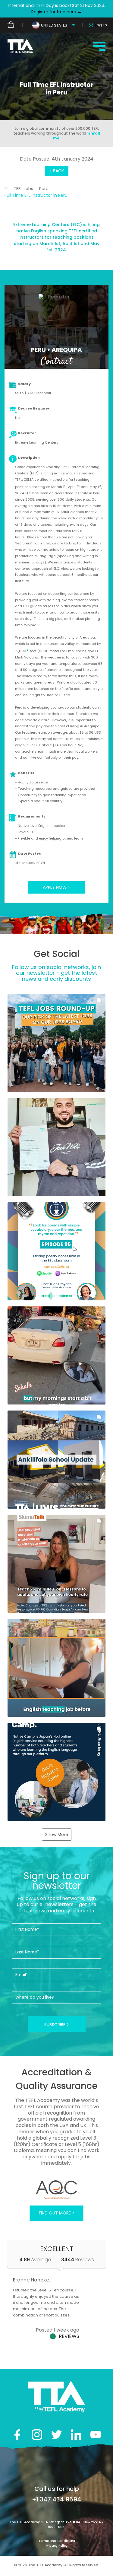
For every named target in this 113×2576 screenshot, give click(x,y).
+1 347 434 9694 (56, 2499)
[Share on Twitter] (56, 2435)
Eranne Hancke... (33, 2280)
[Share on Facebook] (17, 2435)
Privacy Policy (57, 2546)
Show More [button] (57, 1835)
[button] (56, 1043)
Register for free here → (56, 12)
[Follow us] (76, 2435)
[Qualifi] (56, 2190)
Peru (44, 189)
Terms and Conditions (57, 2541)
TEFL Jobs (23, 189)
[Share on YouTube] (96, 2435)
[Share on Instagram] (37, 2435)
